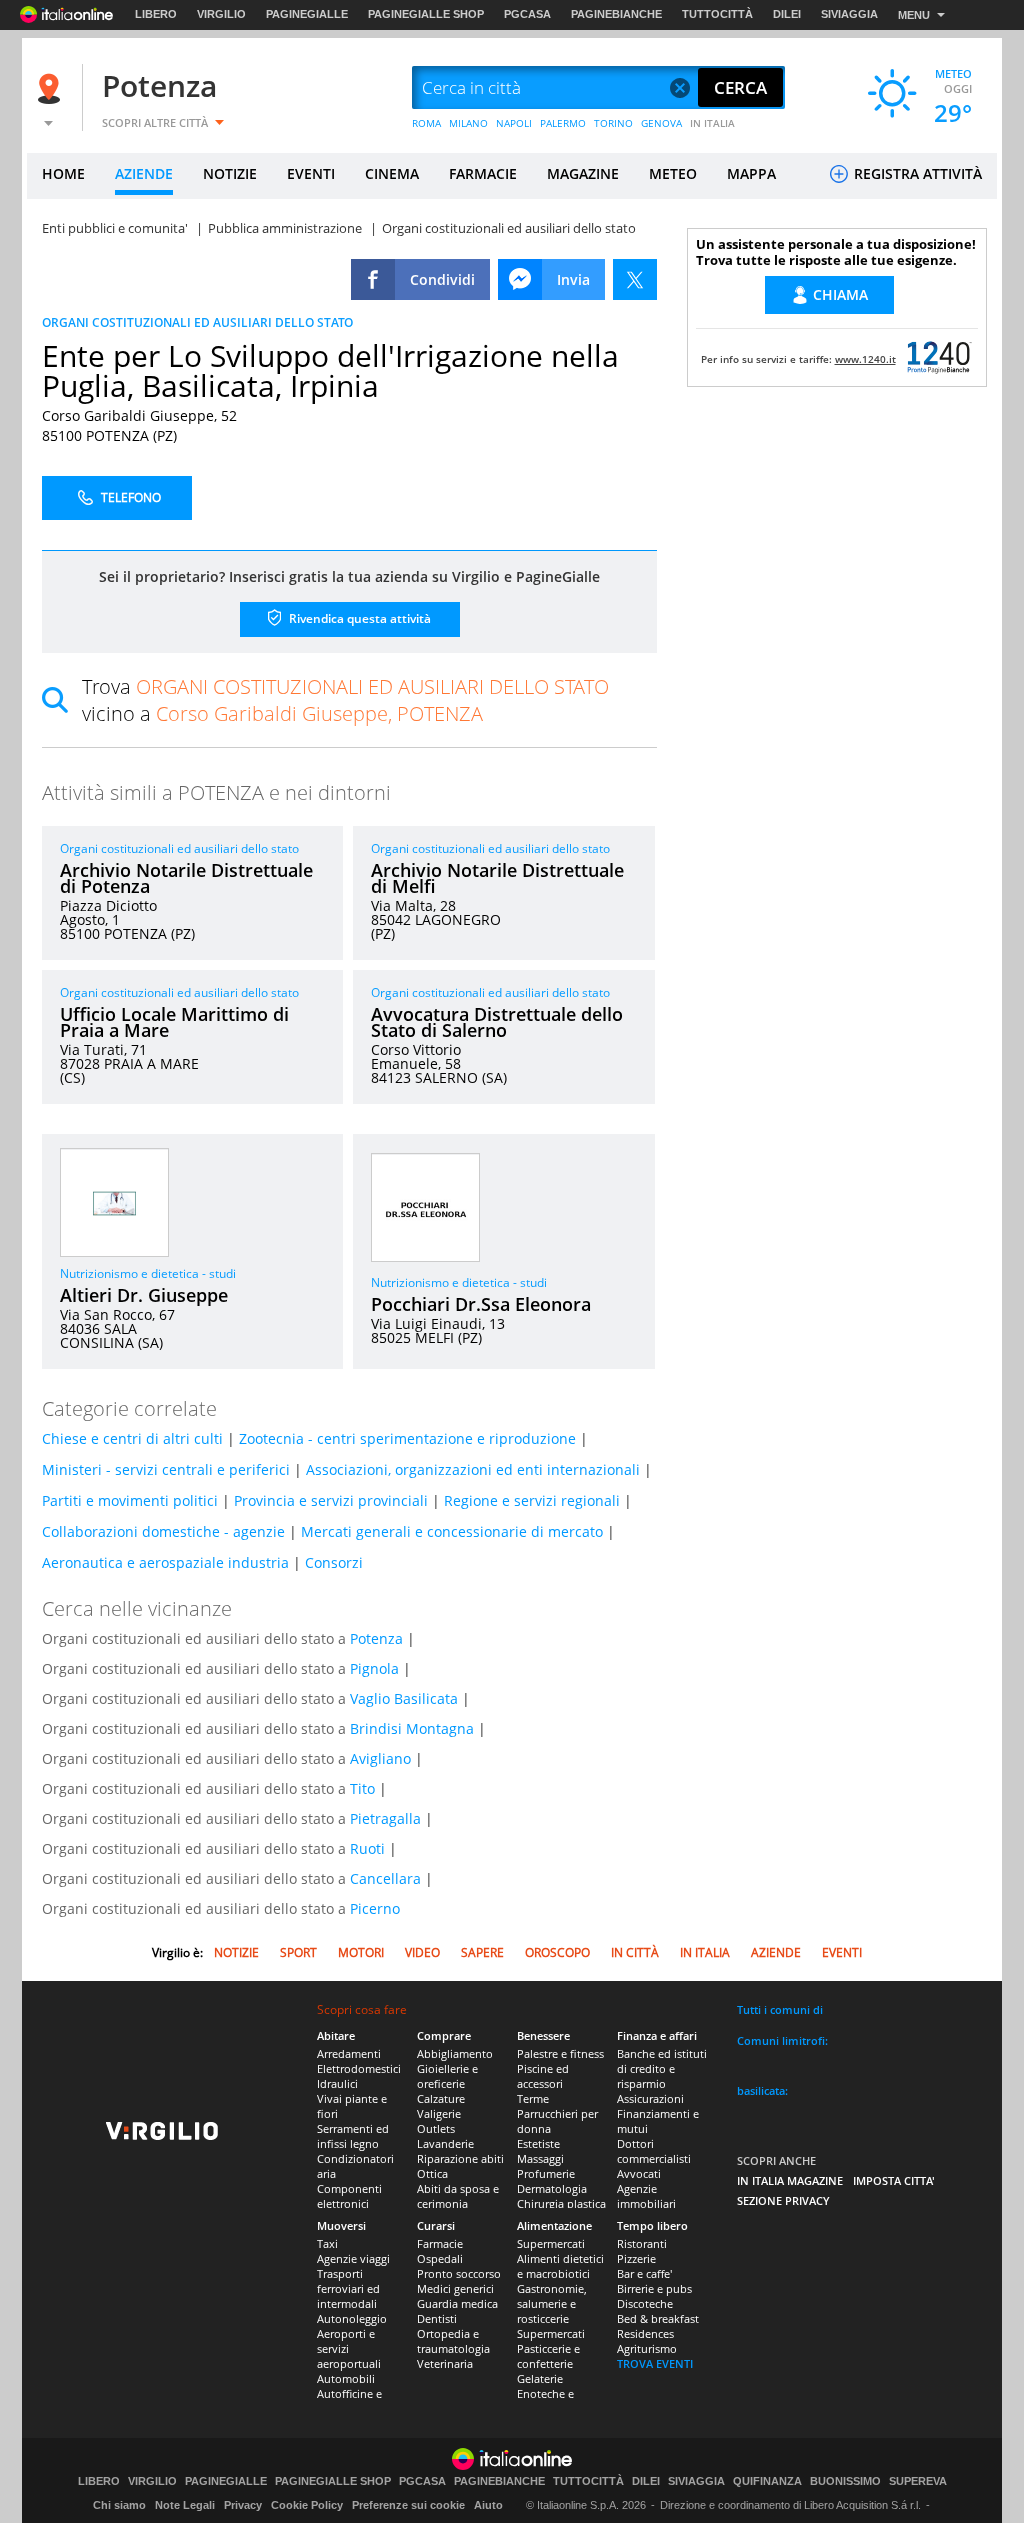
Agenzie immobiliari (646, 2196)
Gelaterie (540, 2378)
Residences (645, 2333)
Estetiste (538, 2143)
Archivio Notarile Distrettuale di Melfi (497, 878)
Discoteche (645, 2303)
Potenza (159, 85)
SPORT (298, 1952)
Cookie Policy (307, 2505)
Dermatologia (552, 2188)
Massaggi (540, 2158)
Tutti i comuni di (780, 2009)
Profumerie (546, 2173)
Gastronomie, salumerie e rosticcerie (552, 2303)
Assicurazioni (650, 2098)
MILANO (468, 123)
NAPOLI (514, 123)
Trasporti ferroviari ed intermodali (348, 2288)
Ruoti (367, 1848)
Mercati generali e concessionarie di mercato (452, 1531)
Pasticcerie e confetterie (548, 2356)
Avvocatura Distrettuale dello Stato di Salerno (497, 1022)
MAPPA (751, 173)
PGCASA (527, 14)
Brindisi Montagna (412, 1728)
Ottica (432, 2173)
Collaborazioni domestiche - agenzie (163, 1531)
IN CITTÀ (635, 1952)
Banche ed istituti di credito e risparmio (662, 2068)
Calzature (441, 2098)
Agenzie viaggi (353, 2258)
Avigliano (380, 1758)
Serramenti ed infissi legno (353, 2136)
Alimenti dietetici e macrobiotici (560, 2266)
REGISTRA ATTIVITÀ (916, 173)
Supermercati (551, 2243)
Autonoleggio (352, 2318)
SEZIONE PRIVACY (783, 2200)
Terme (533, 2098)
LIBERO (156, 14)
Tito (362, 1788)
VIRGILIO (221, 14)
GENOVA (661, 123)
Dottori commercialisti (654, 2151)
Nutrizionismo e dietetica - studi (148, 1273)
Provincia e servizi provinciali (331, 1500)
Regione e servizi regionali (532, 1500)
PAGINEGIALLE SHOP (426, 14)
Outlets (436, 2128)
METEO (673, 173)
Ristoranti (642, 2243)
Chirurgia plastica (561, 2203)
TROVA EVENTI (655, 2363)
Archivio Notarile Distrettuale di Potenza (186, 878)
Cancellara (385, 1878)
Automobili (346, 2378)
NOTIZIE (230, 173)
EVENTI (311, 173)
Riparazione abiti (460, 2158)
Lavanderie (445, 2143)
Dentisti (437, 2318)
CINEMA (392, 173)
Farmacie (440, 2243)
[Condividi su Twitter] (635, 279)
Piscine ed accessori (543, 2076)
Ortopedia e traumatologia (453, 2341)
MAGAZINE (583, 173)
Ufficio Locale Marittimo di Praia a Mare (174, 1022)
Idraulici (337, 2083)
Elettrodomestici (359, 2068)
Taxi (327, 2243)
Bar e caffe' (644, 2273)
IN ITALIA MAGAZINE (790, 2180)
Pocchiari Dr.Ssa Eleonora (481, 1304)
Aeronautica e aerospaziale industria (165, 1562)
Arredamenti (349, 2053)
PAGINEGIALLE (307, 14)
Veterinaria (445, 2363)
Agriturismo (647, 2348)
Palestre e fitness (560, 2053)
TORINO (613, 123)
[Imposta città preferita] (52, 88)
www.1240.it (865, 359)
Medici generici (455, 2288)
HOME (63, 173)
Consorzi (334, 1562)
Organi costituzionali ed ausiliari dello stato (179, 848)
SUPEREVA (918, 2481)
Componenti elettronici (349, 2196)
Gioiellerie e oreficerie (447, 2076)
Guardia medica (457, 2303)
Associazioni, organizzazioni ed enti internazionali (473, 1469)
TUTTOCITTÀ (717, 14)
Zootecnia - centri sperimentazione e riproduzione (407, 1438)
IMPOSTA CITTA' (894, 2180)
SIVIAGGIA (849, 14)
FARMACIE (483, 173)
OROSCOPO (557, 1952)
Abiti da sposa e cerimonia (458, 2196)
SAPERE (482, 1952)
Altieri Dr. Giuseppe (144, 1295)
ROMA (426, 123)
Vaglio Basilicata (404, 1698)
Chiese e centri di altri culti (132, 1438)
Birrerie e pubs (654, 2288)
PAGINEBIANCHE (616, 14)
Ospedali (440, 2258)
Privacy (243, 2505)
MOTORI (361, 1952)
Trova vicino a (345, 700)
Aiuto (488, 2505)
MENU (914, 15)
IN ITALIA (712, 123)
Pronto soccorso (459, 2273)
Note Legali (185, 2505)
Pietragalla (385, 1818)
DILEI (787, 14)
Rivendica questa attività (358, 618)
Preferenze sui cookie (408, 2505)
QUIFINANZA (767, 2481)
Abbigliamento (455, 2053)
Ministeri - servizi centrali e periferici (166, 1469)
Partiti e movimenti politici (130, 1500)
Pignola (374, 1668)
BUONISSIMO (845, 2481)
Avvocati (639, 2173)
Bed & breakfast (658, 2318)
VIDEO (422, 1952)
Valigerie (439, 2113)
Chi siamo (119, 2505)
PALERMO (563, 123)
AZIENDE (144, 173)
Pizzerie (636, 2258)
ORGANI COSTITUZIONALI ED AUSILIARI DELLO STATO (197, 322)
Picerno (375, 1908)
